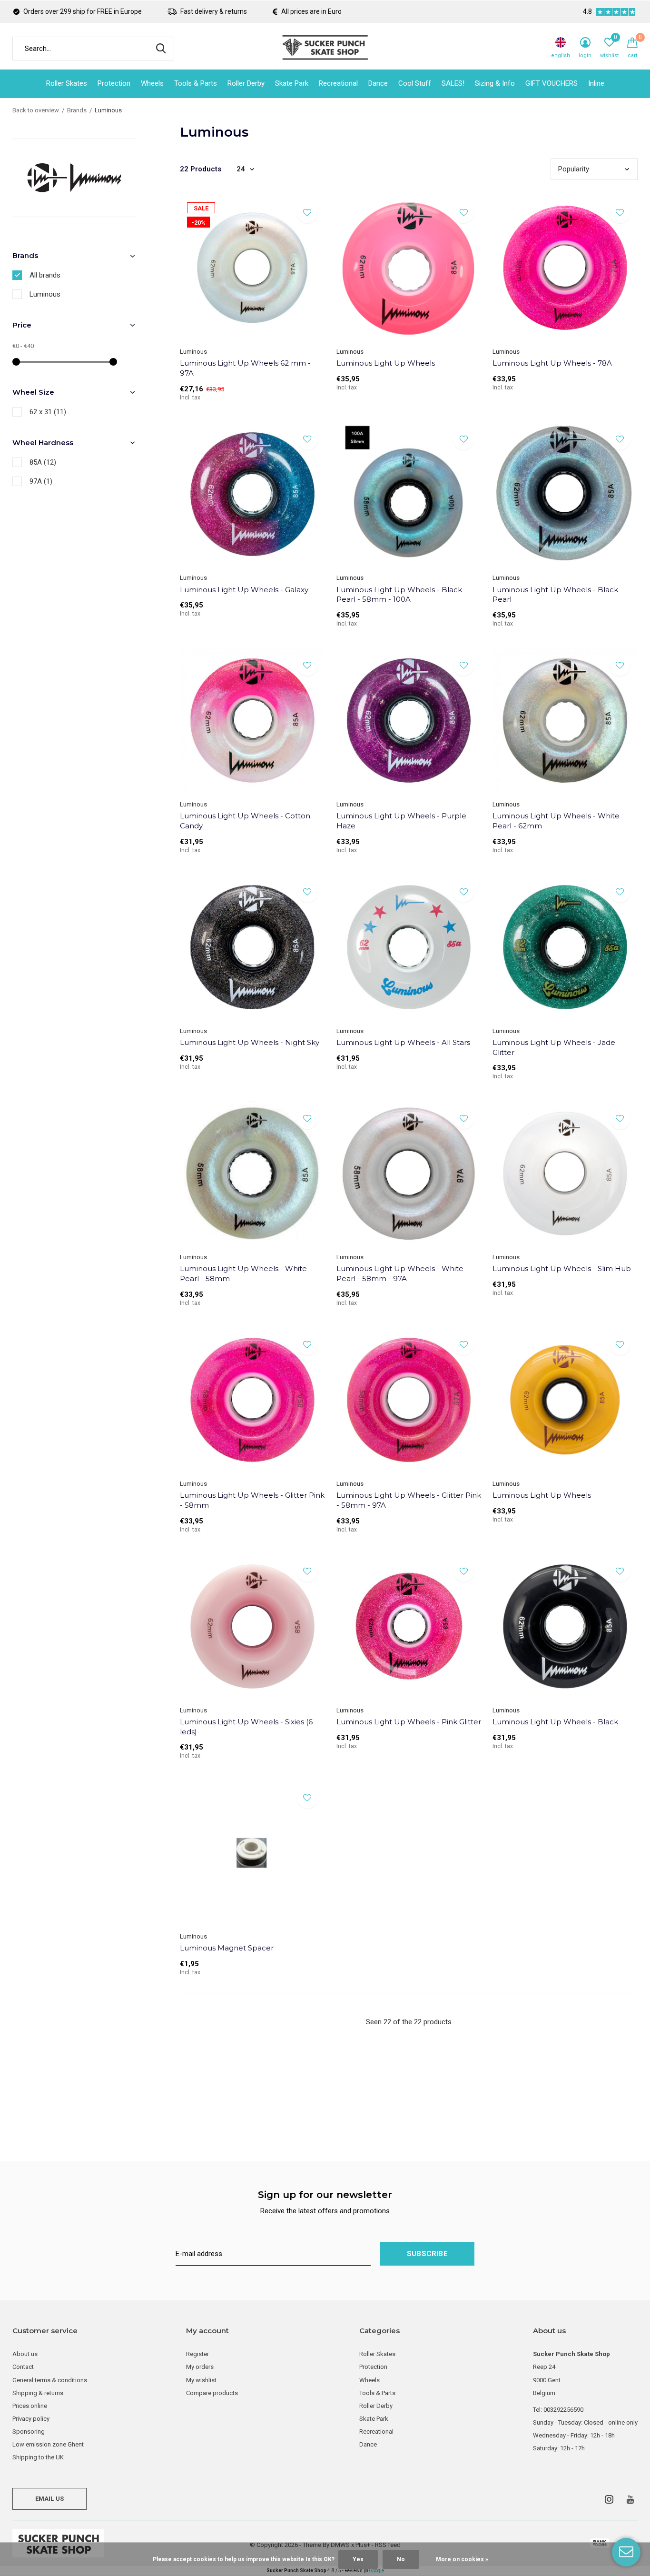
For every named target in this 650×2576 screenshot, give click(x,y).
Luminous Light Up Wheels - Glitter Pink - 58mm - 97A (409, 1500)
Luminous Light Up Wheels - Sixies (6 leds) (246, 1727)
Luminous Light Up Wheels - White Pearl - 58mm (243, 1273)
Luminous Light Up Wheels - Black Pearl (555, 595)
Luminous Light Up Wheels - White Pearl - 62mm (556, 821)
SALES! (453, 83)
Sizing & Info (495, 83)
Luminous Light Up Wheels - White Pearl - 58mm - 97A (400, 1273)
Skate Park (292, 83)
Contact (23, 2367)
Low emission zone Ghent (48, 2444)
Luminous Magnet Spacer (227, 1948)
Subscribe (427, 2254)
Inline (596, 83)
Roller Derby (246, 83)
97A (41, 481)
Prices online (30, 2406)
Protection (114, 83)
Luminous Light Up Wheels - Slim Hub (562, 1268)
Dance (378, 83)
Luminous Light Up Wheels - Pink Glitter (409, 1722)
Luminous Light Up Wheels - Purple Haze (401, 821)
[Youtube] (630, 2499)
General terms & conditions (50, 2380)
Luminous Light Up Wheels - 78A (552, 363)
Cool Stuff (415, 83)
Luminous (45, 294)
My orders (200, 2367)
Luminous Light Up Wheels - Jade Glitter (554, 1047)
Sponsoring (29, 2432)
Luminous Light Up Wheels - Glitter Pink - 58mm (252, 1500)
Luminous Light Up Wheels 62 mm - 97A (245, 368)
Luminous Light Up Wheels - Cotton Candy (245, 821)
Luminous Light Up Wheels (386, 363)
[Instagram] (609, 2499)
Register (197, 2354)
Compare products (212, 2393)
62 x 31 (48, 412)
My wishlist (201, 2380)
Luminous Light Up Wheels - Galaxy (244, 590)
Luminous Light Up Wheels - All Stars (403, 1042)
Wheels (152, 83)
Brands (77, 110)
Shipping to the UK (38, 2457)
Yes (358, 2559)
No (401, 2559)
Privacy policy (31, 2419)
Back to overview (36, 110)
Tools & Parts (196, 83)
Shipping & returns (38, 2393)
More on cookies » (462, 2559)
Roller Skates (67, 83)
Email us (49, 2499)
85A (43, 462)
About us (25, 2354)
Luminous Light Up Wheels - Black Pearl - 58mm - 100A (399, 595)
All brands (45, 275)
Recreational (338, 83)
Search (161, 49)
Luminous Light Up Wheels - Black (555, 1722)
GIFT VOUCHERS (552, 83)
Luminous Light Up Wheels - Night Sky (250, 1042)
